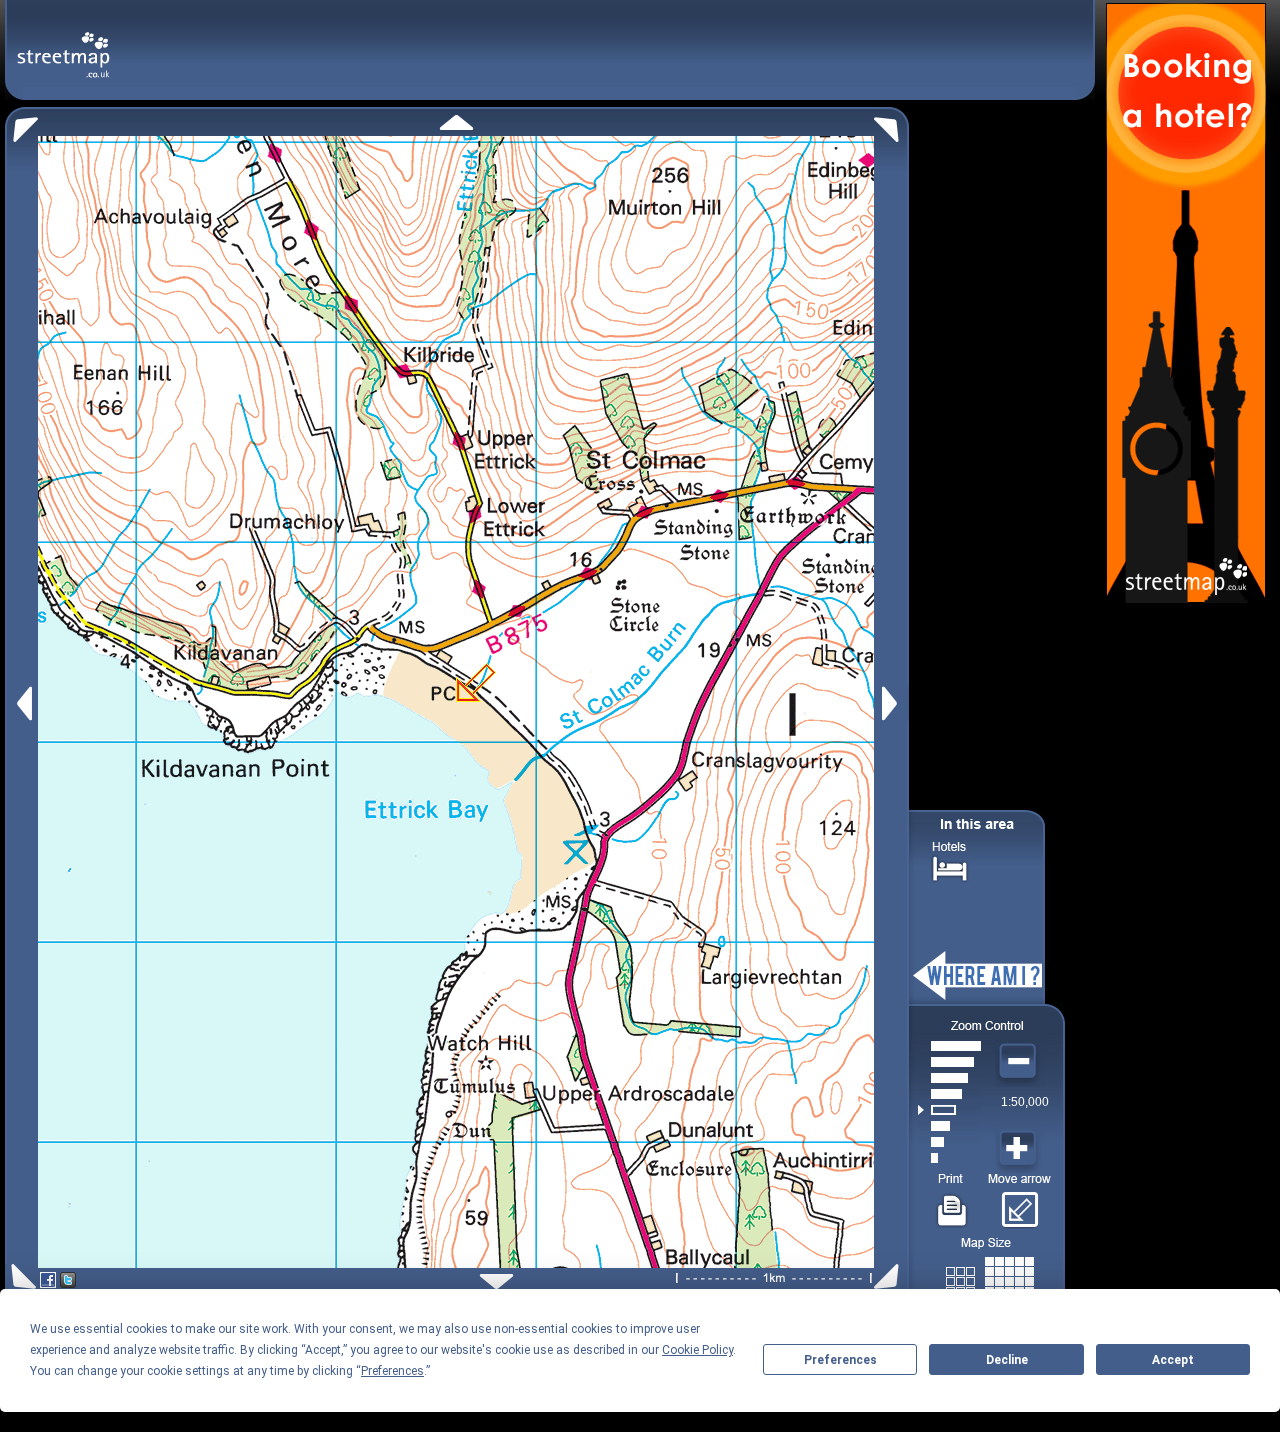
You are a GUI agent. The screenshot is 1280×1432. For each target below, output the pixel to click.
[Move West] (22, 703)
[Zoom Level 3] (949, 1126)
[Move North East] (891, 124)
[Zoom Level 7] (949, 1062)
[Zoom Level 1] (949, 1158)
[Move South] (496, 1281)
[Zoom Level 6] (949, 1078)
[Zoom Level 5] (949, 1094)
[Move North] (456, 122)
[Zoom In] (1020, 1149)
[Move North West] (21, 124)
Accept (1173, 1360)
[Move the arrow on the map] (1019, 1203)
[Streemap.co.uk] (63, 43)
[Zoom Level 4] (949, 1110)
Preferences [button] (392, 1371)
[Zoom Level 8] (949, 1046)
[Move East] (892, 703)
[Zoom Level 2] (949, 1142)
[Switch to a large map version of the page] (990, 1277)
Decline (1007, 1360)
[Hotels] (950, 866)
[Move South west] (20, 1276)
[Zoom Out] (1020, 1062)
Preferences (840, 1360)
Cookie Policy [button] (697, 1350)
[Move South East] (890, 1276)
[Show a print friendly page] (952, 1203)
